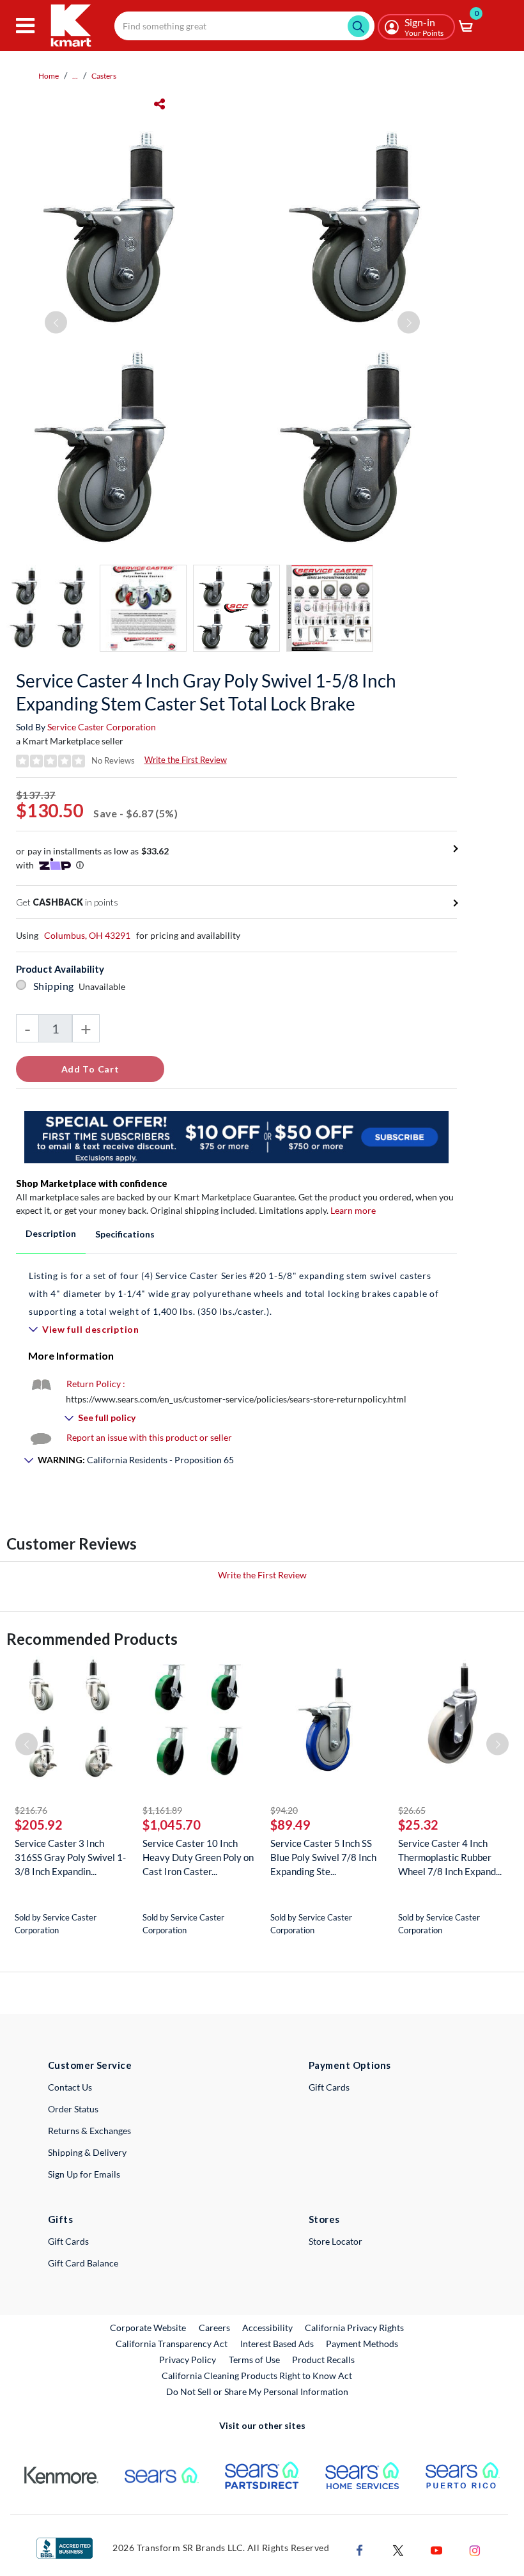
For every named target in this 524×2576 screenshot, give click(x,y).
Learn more (353, 1210)
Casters (104, 76)
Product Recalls (324, 2359)
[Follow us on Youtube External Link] (436, 2549)
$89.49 (290, 1825)
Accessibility (267, 2328)
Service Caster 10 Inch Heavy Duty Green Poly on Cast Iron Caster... (198, 1857)
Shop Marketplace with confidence (92, 1183)
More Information (71, 1355)
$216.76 (31, 1810)
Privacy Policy (188, 2360)
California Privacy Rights (354, 2328)
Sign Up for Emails (84, 2174)
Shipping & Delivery (87, 2152)
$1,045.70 (172, 1825)
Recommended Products (92, 1639)
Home (49, 76)
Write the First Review (186, 760)
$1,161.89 (162, 1810)
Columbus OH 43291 (87, 935)
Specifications (125, 1234)
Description (51, 1233)
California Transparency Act (172, 2344)
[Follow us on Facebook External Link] (360, 2549)
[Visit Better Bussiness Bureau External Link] (65, 2547)
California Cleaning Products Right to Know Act (257, 2376)
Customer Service (90, 2065)
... (75, 76)
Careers (215, 2327)
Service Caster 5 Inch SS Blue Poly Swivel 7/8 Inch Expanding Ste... (323, 1857)
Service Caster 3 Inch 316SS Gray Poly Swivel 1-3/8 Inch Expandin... (70, 1857)
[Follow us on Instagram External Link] (475, 2549)
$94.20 (284, 1810)
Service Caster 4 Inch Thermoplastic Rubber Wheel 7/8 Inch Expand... (450, 1857)
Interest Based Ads (277, 2344)
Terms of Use (254, 2360)
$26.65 (412, 1810)
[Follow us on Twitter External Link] (398, 2549)
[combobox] (244, 26)
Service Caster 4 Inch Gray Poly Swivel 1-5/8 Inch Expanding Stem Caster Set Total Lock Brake (206, 692)
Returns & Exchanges (89, 2131)
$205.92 (39, 1825)
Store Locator (335, 2241)
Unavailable (104, 986)
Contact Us (70, 2087)
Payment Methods (362, 2344)
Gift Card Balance (83, 2263)
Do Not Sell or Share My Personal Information (257, 2391)
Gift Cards (329, 2087)
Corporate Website (149, 2327)
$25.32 (418, 1825)
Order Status (73, 2109)
